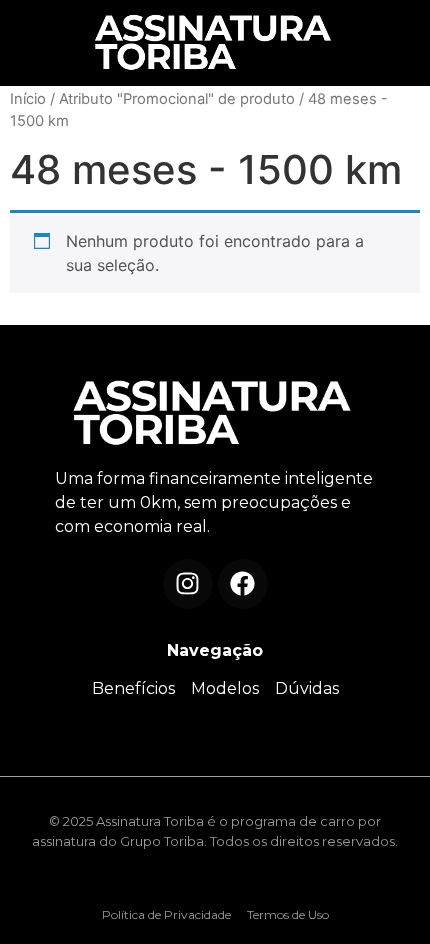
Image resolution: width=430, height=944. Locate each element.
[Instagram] (188, 584)
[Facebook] (243, 584)
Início (28, 99)
